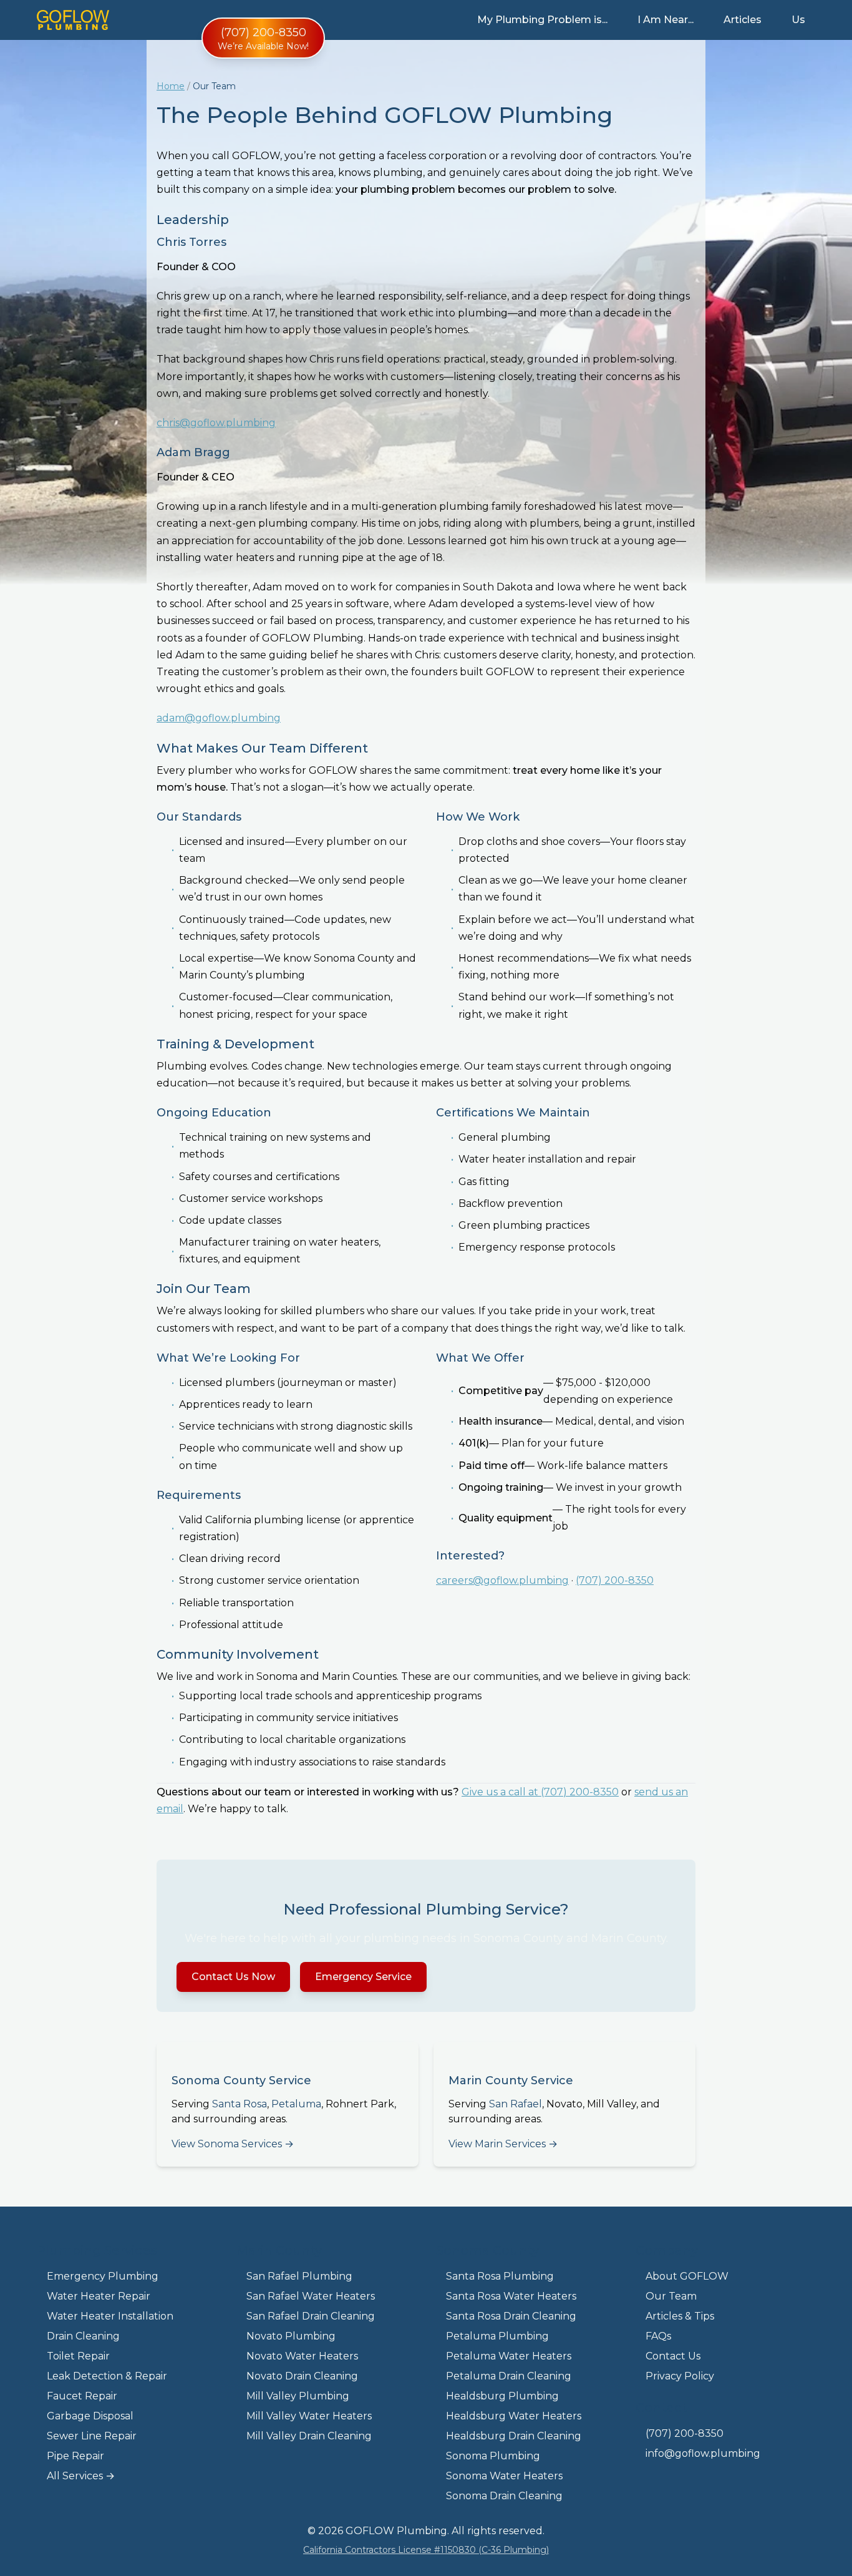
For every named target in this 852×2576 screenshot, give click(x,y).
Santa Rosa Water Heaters (511, 2296)
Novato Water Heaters (302, 2356)
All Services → (81, 2476)
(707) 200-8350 (615, 1580)
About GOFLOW (687, 2276)
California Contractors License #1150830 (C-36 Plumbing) (426, 2550)
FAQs (658, 2336)
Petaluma (296, 2104)
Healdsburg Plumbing (502, 2396)
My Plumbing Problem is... (542, 20)
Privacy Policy (680, 2376)
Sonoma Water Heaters (504, 2476)
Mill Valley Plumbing (298, 2396)
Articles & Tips (680, 2316)
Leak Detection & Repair (107, 2376)
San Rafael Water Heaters (311, 2296)
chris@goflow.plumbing (216, 423)
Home (171, 86)
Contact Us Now (233, 1977)
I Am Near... (666, 20)
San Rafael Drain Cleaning (311, 2316)
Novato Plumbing (291, 2336)
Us (798, 20)
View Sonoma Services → (233, 2144)
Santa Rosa (240, 2104)
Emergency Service (363, 1977)
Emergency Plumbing (103, 2276)
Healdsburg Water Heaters (514, 2416)
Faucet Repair (82, 2396)
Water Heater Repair (99, 2296)
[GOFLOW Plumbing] (73, 20)
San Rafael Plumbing (299, 2276)
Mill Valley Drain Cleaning (309, 2436)
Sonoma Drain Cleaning (504, 2496)
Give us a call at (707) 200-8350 (540, 1792)
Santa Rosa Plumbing (500, 2276)
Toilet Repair (78, 2356)
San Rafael (516, 2104)
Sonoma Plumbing (493, 2456)
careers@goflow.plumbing (502, 1580)
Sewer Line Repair (92, 2436)
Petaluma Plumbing (497, 2336)
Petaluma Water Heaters (509, 2356)
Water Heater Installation (110, 2316)
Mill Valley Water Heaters (309, 2416)
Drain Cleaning (83, 2336)
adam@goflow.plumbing (219, 718)
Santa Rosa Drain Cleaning (511, 2316)
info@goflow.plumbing (703, 2453)
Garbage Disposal (90, 2416)
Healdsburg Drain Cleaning (514, 2436)
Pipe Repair (75, 2456)
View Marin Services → (503, 2144)
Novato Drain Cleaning (302, 2376)
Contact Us (673, 2356)
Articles (743, 20)
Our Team (671, 2296)
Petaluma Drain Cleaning (509, 2376)
